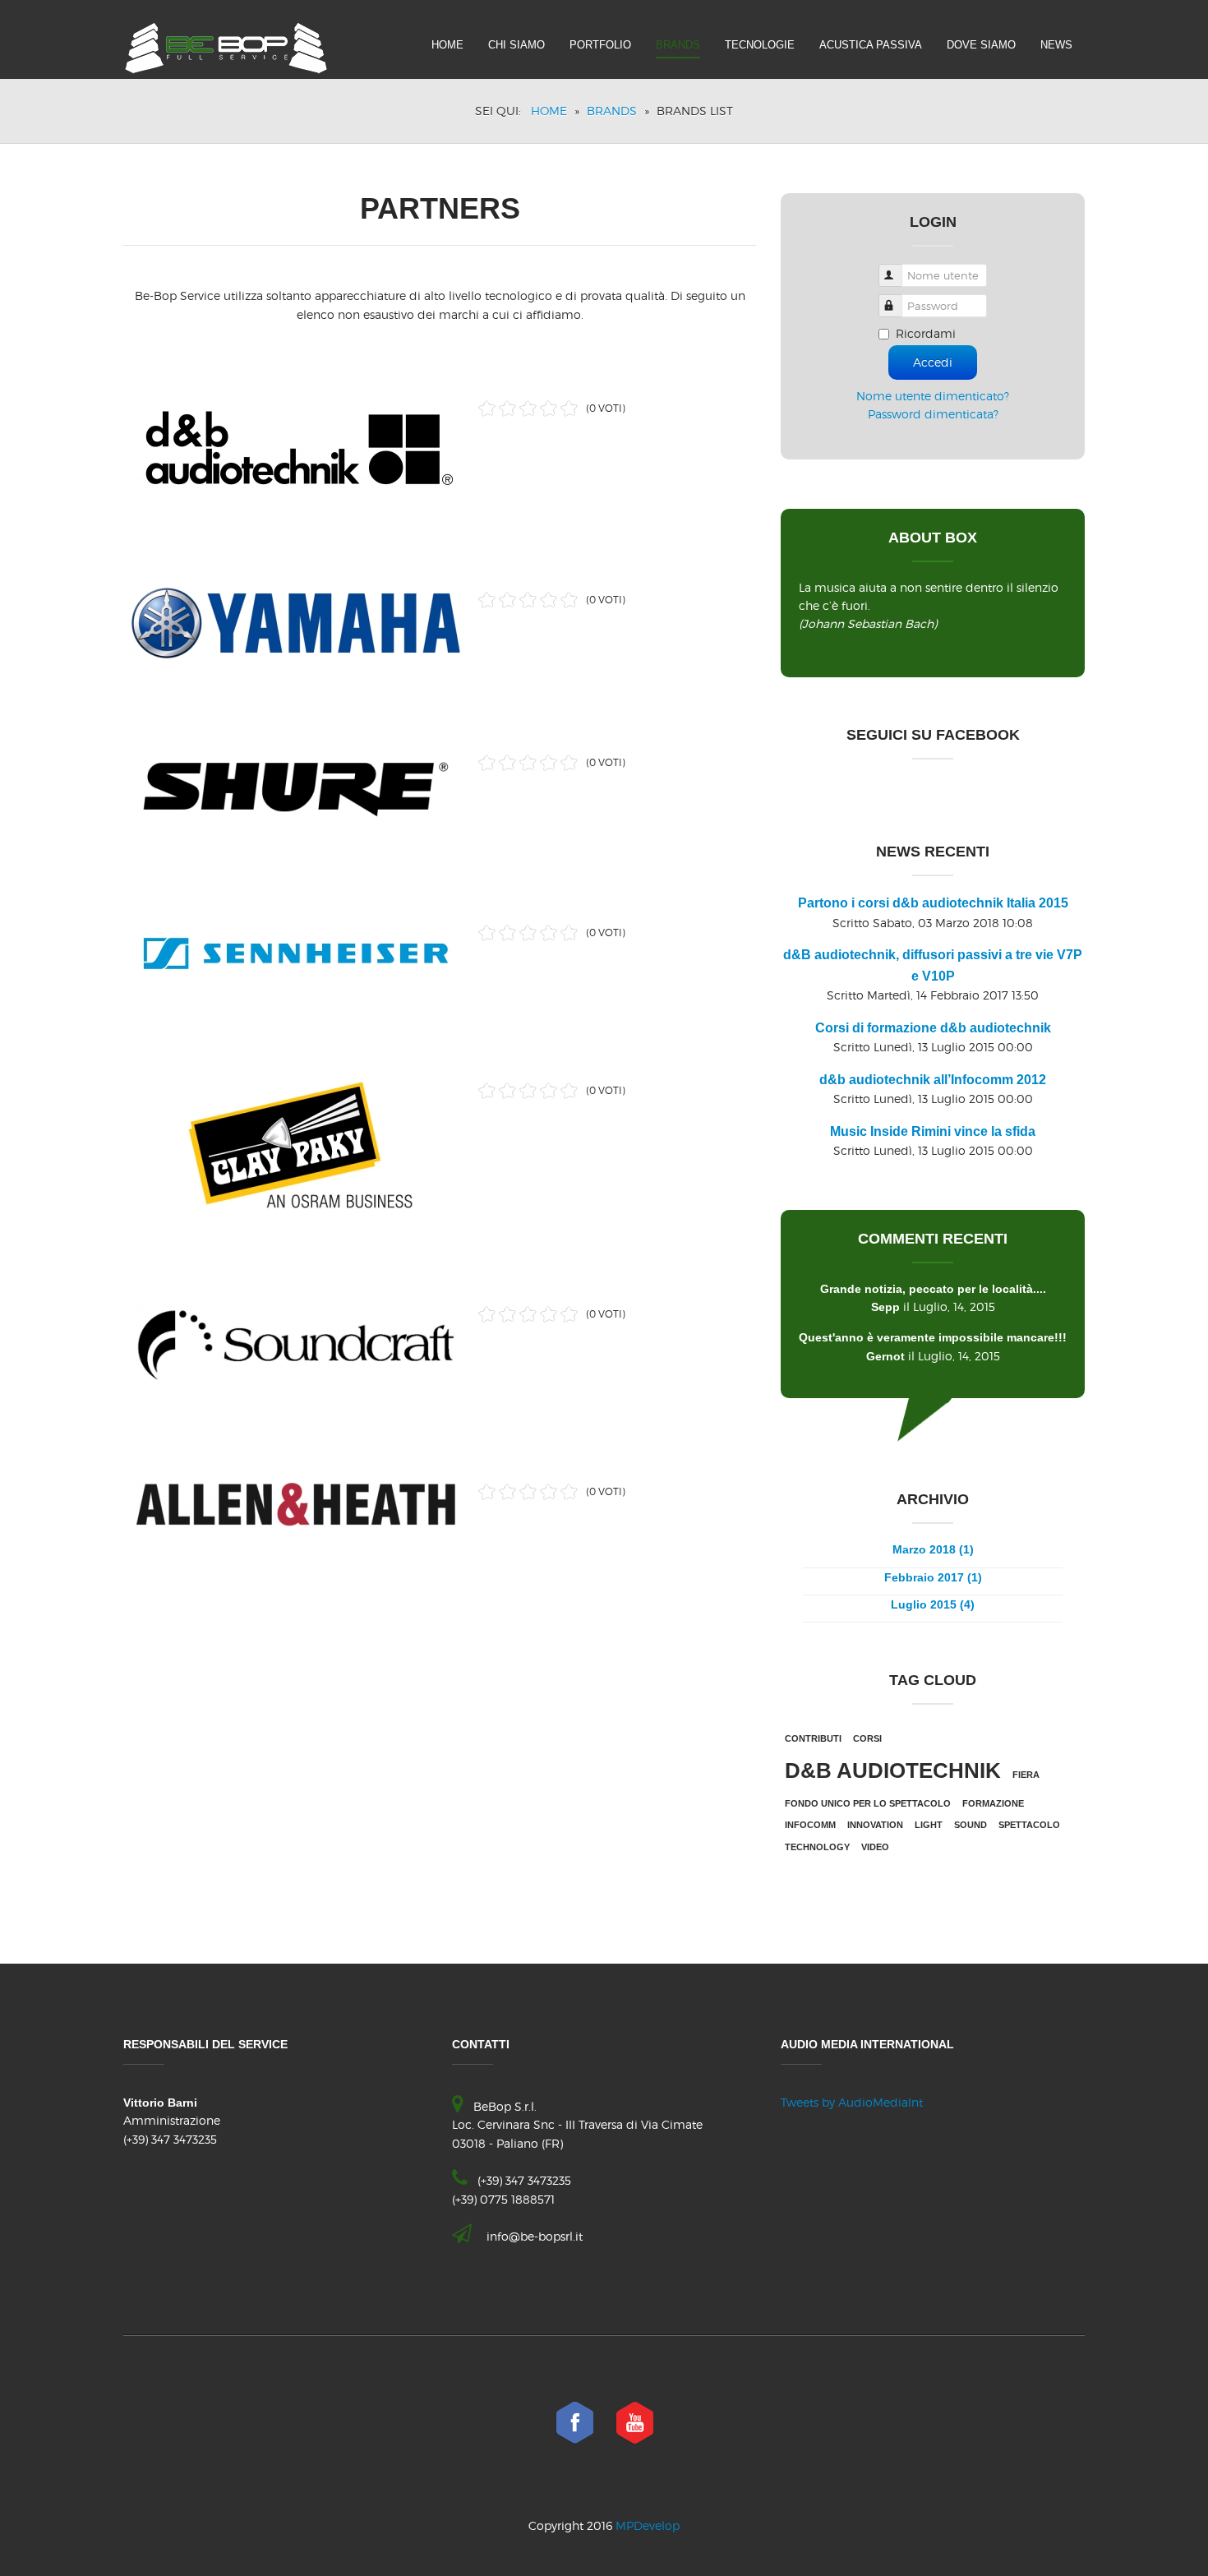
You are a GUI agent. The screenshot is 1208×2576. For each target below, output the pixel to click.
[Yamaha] (296, 620)
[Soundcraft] (296, 1342)
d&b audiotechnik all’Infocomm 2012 (933, 1080)
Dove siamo (981, 45)
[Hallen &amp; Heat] (296, 1501)
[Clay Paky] (296, 1141)
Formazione (993, 1803)
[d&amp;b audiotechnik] (296, 443)
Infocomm (810, 1825)
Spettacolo (1029, 1825)
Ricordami (926, 333)
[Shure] (296, 786)
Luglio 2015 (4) (933, 1604)
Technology (817, 1847)
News (1056, 45)
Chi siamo (516, 45)
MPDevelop (648, 2525)
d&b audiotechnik (893, 1770)
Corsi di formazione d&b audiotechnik (933, 1028)
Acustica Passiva (871, 45)
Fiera (1026, 1775)
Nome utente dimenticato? (933, 396)
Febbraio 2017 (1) (933, 1577)
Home (447, 45)
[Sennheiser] (296, 951)
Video (875, 1847)
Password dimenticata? (933, 414)
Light (929, 1825)
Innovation (875, 1825)
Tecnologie (760, 45)
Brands (678, 45)
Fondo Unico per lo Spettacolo (868, 1803)
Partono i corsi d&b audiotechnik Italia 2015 (933, 903)
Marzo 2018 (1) (933, 1549)
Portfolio (600, 45)
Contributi (813, 1738)
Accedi (933, 362)
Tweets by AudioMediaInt (852, 2102)
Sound (971, 1825)
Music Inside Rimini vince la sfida (933, 1131)
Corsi (867, 1738)
